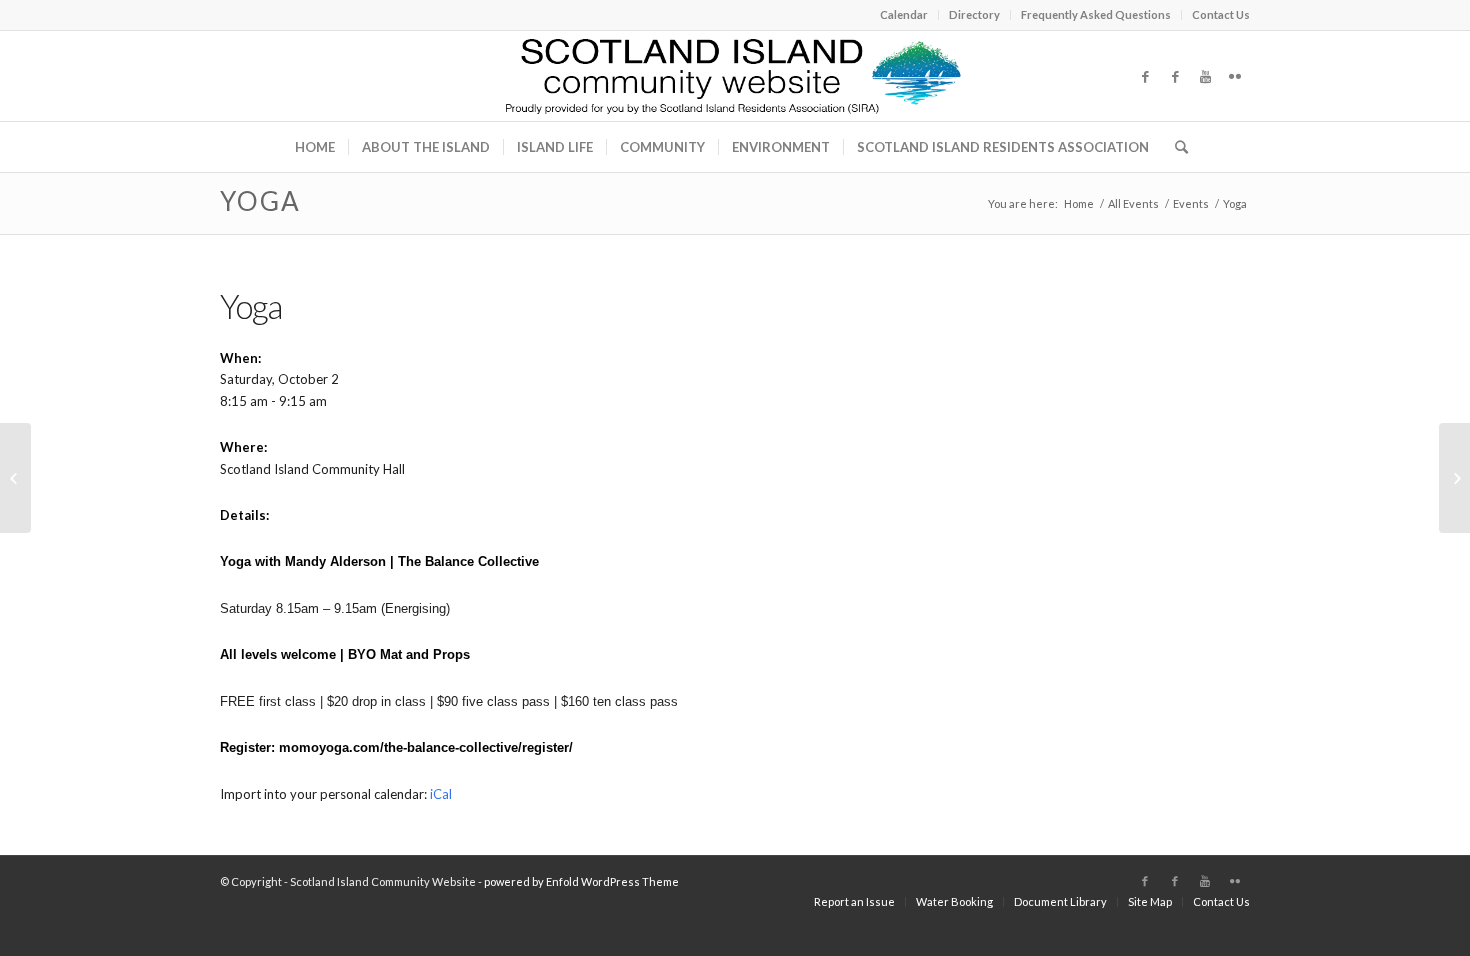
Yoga (260, 201)
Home (1079, 203)
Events (1191, 203)
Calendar (904, 14)
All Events (1133, 203)
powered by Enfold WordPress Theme (581, 881)
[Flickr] (1235, 76)
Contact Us (1221, 14)
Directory (974, 14)
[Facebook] (1145, 76)
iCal (441, 794)
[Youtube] (1205, 76)
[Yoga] (15, 478)
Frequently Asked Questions (1096, 14)
